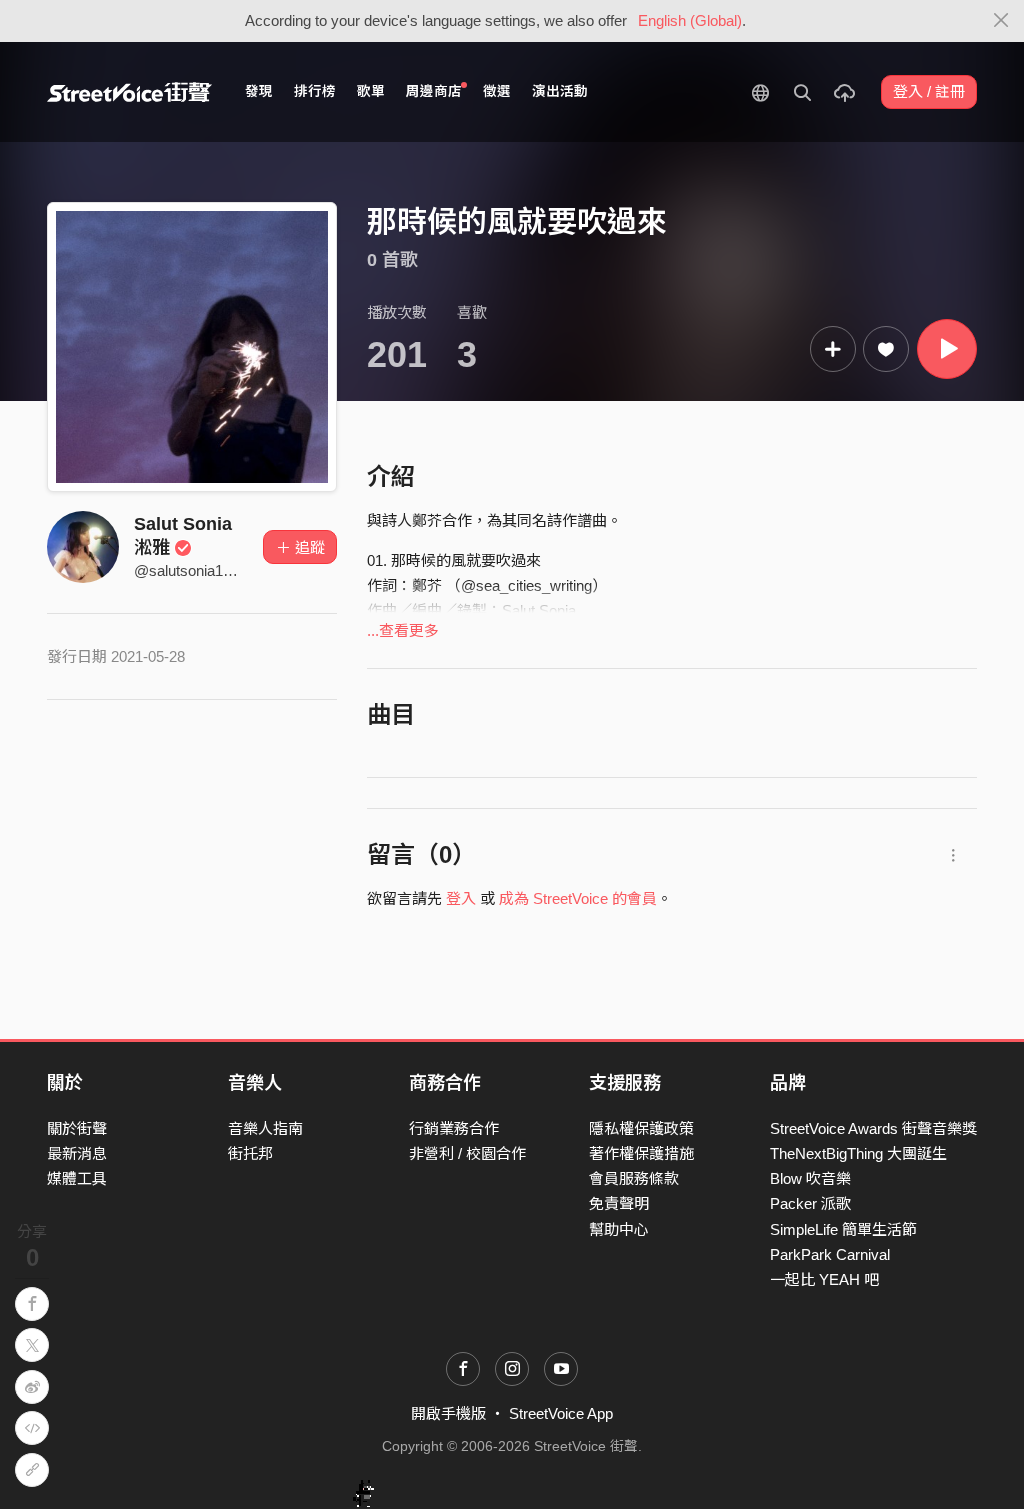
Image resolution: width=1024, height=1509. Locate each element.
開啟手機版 (448, 1413)
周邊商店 (434, 91)
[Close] (1001, 21)
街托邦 (250, 1153)
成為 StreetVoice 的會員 (578, 898)
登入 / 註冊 (929, 91)
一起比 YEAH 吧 (824, 1279)
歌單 (371, 91)
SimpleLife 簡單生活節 (843, 1229)
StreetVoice (129, 92)
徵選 (497, 91)
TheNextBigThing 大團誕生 (858, 1153)
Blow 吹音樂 (810, 1178)
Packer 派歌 (810, 1203)
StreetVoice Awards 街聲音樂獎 (873, 1128)
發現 (259, 91)
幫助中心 (619, 1229)
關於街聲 (77, 1128)
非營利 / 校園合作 (467, 1153)
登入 (461, 898)
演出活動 (560, 91)
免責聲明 (619, 1203)
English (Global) (690, 20)
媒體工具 (77, 1178)
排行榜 (315, 91)
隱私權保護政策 (641, 1128)
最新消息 (77, 1153)
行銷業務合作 (454, 1128)
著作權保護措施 (641, 1153)
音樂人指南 (265, 1128)
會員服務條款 (634, 1178)
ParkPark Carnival (830, 1254)
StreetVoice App (561, 1413)
